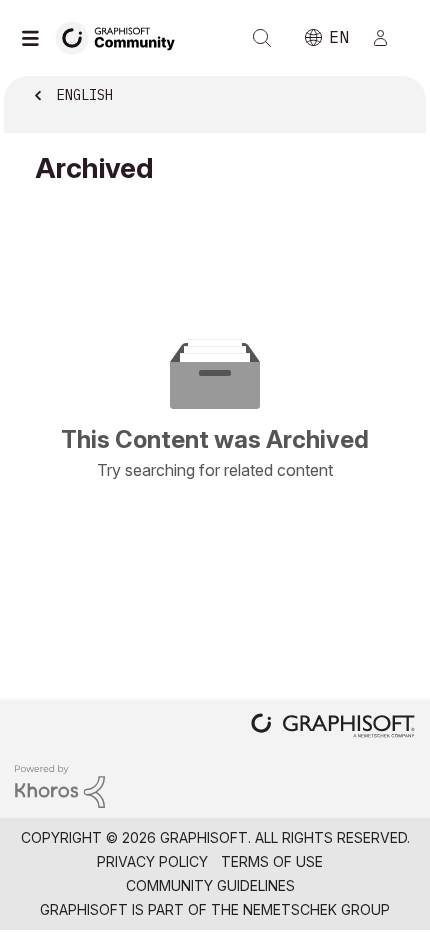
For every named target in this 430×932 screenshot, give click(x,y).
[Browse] (35, 38)
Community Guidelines (210, 885)
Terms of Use (272, 861)
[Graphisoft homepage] (333, 727)
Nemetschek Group (316, 909)
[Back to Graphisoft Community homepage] (122, 36)
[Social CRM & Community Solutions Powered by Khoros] (60, 784)
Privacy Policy (152, 861)
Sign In (389, 38)
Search (262, 38)
